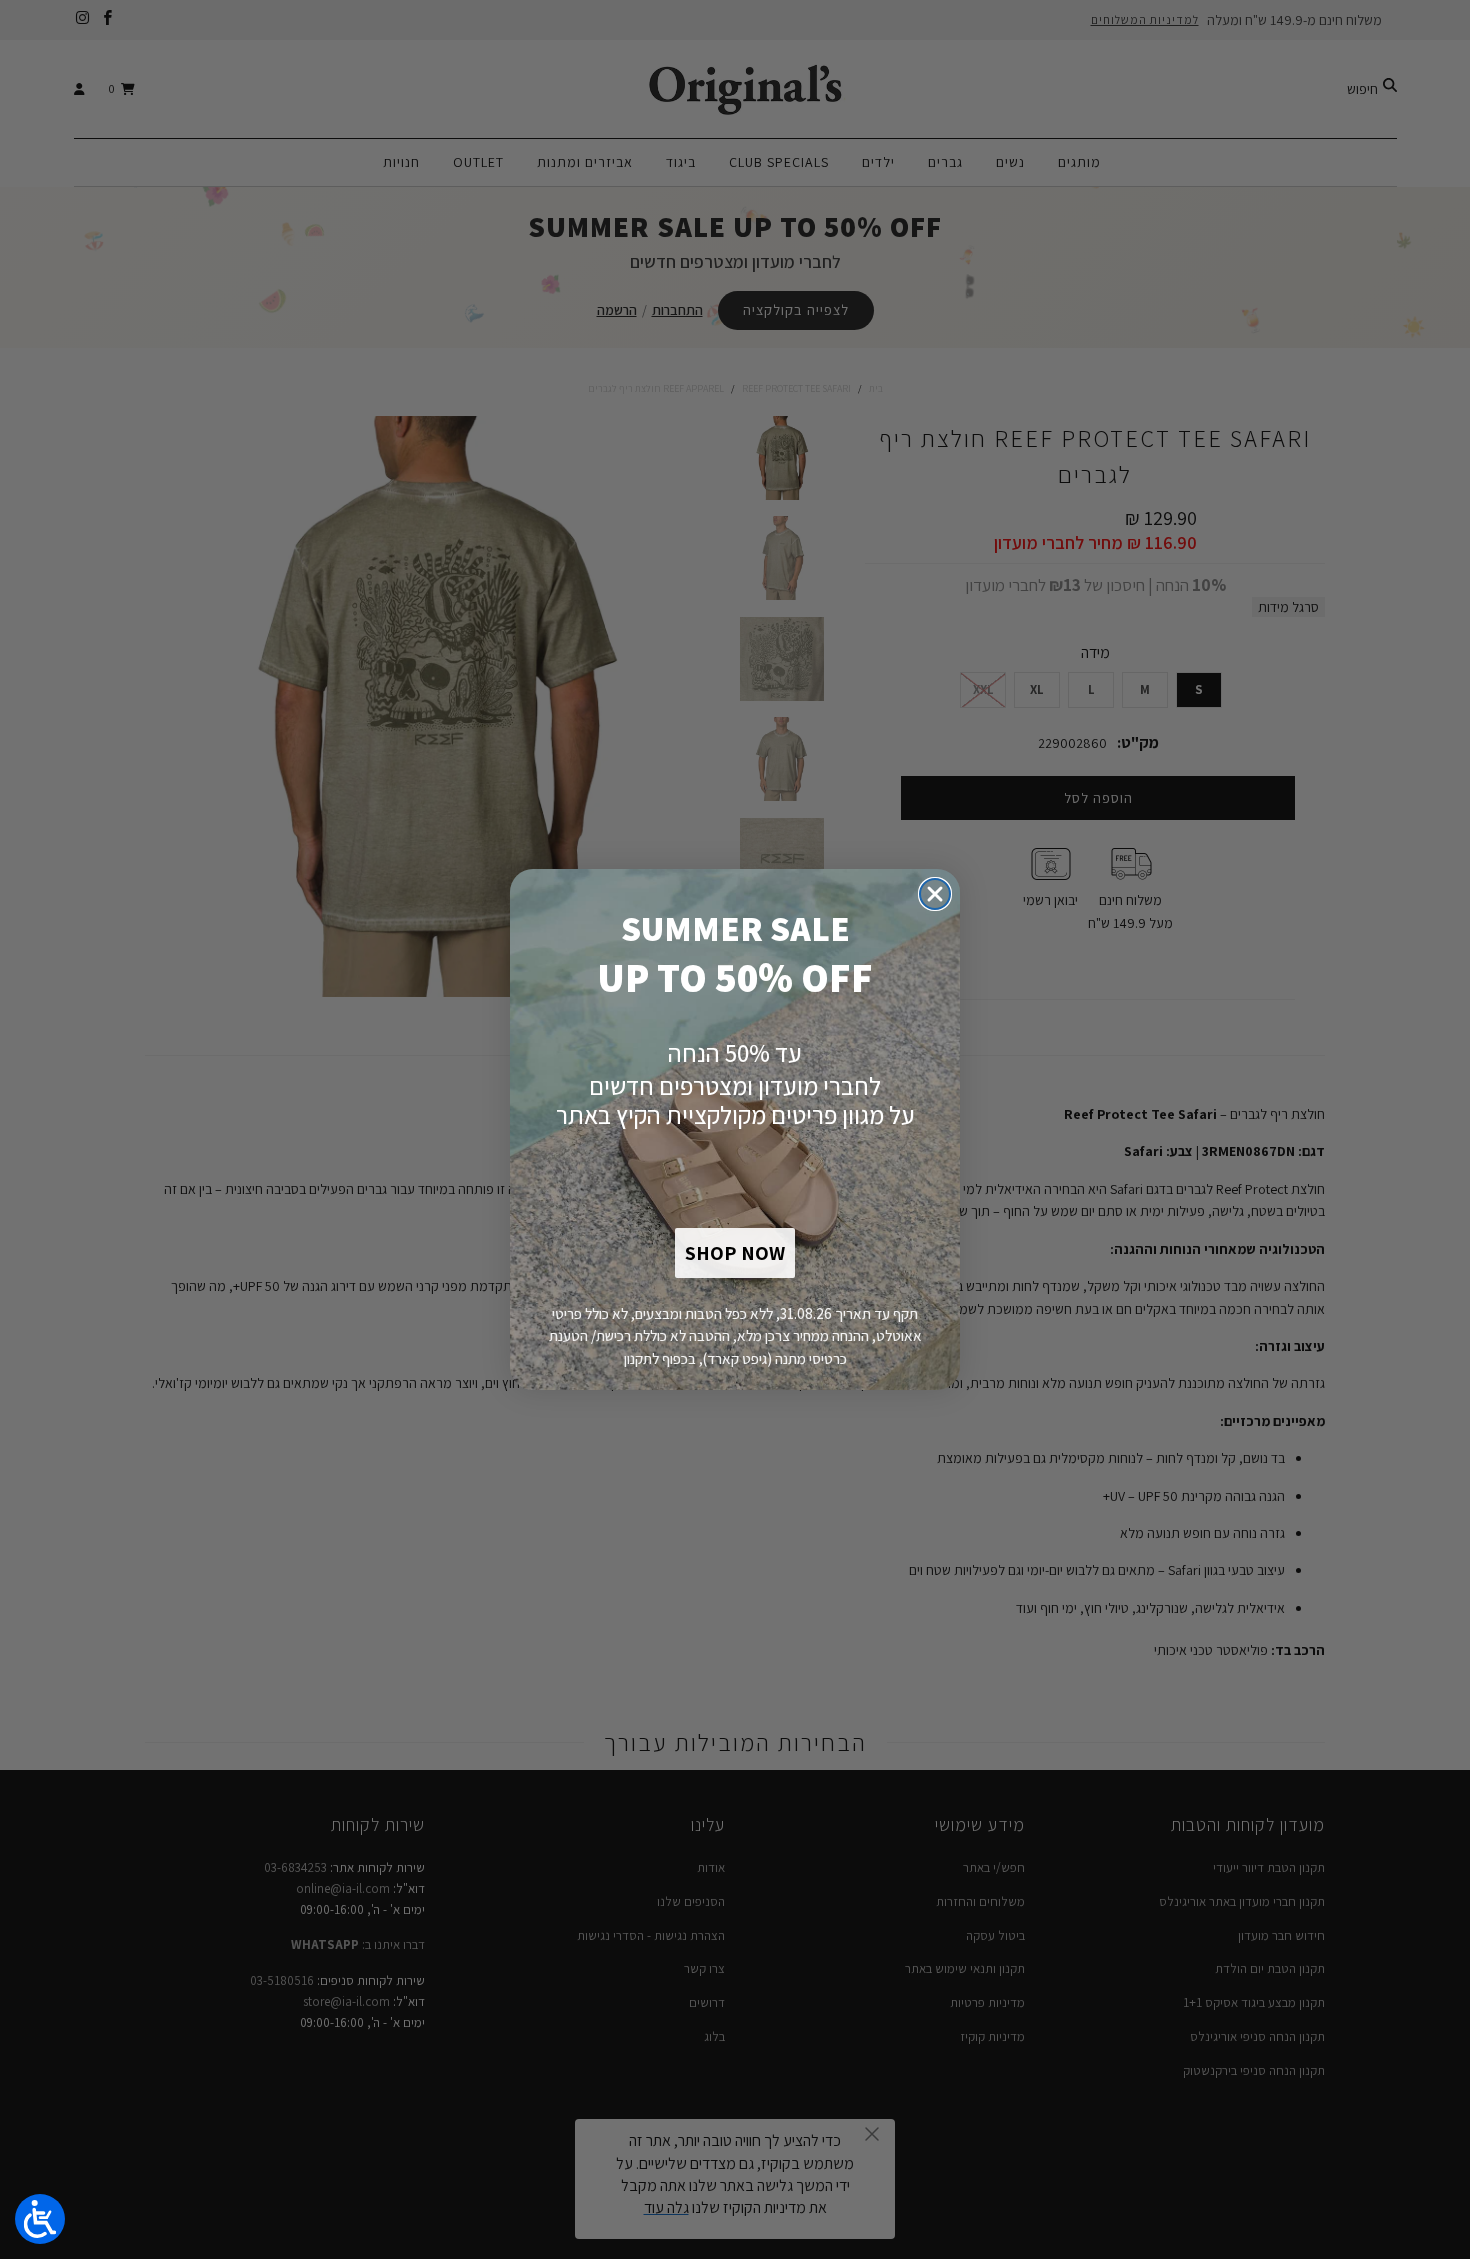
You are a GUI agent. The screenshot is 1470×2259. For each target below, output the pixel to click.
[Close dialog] (935, 894)
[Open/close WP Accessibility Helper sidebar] (40, 2219)
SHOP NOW (735, 1253)
